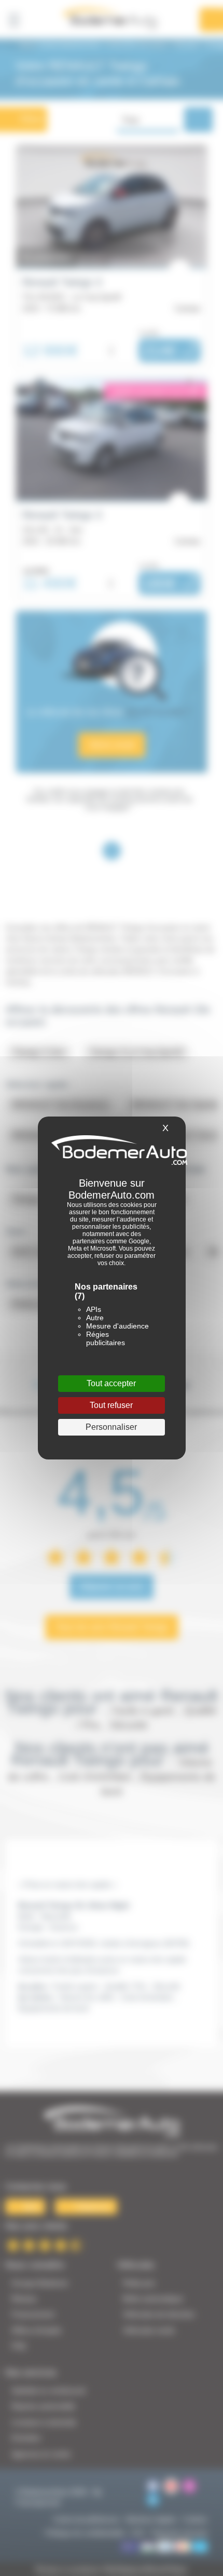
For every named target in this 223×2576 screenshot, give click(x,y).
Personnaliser (111, 1427)
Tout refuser (111, 1405)
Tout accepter (111, 1383)
